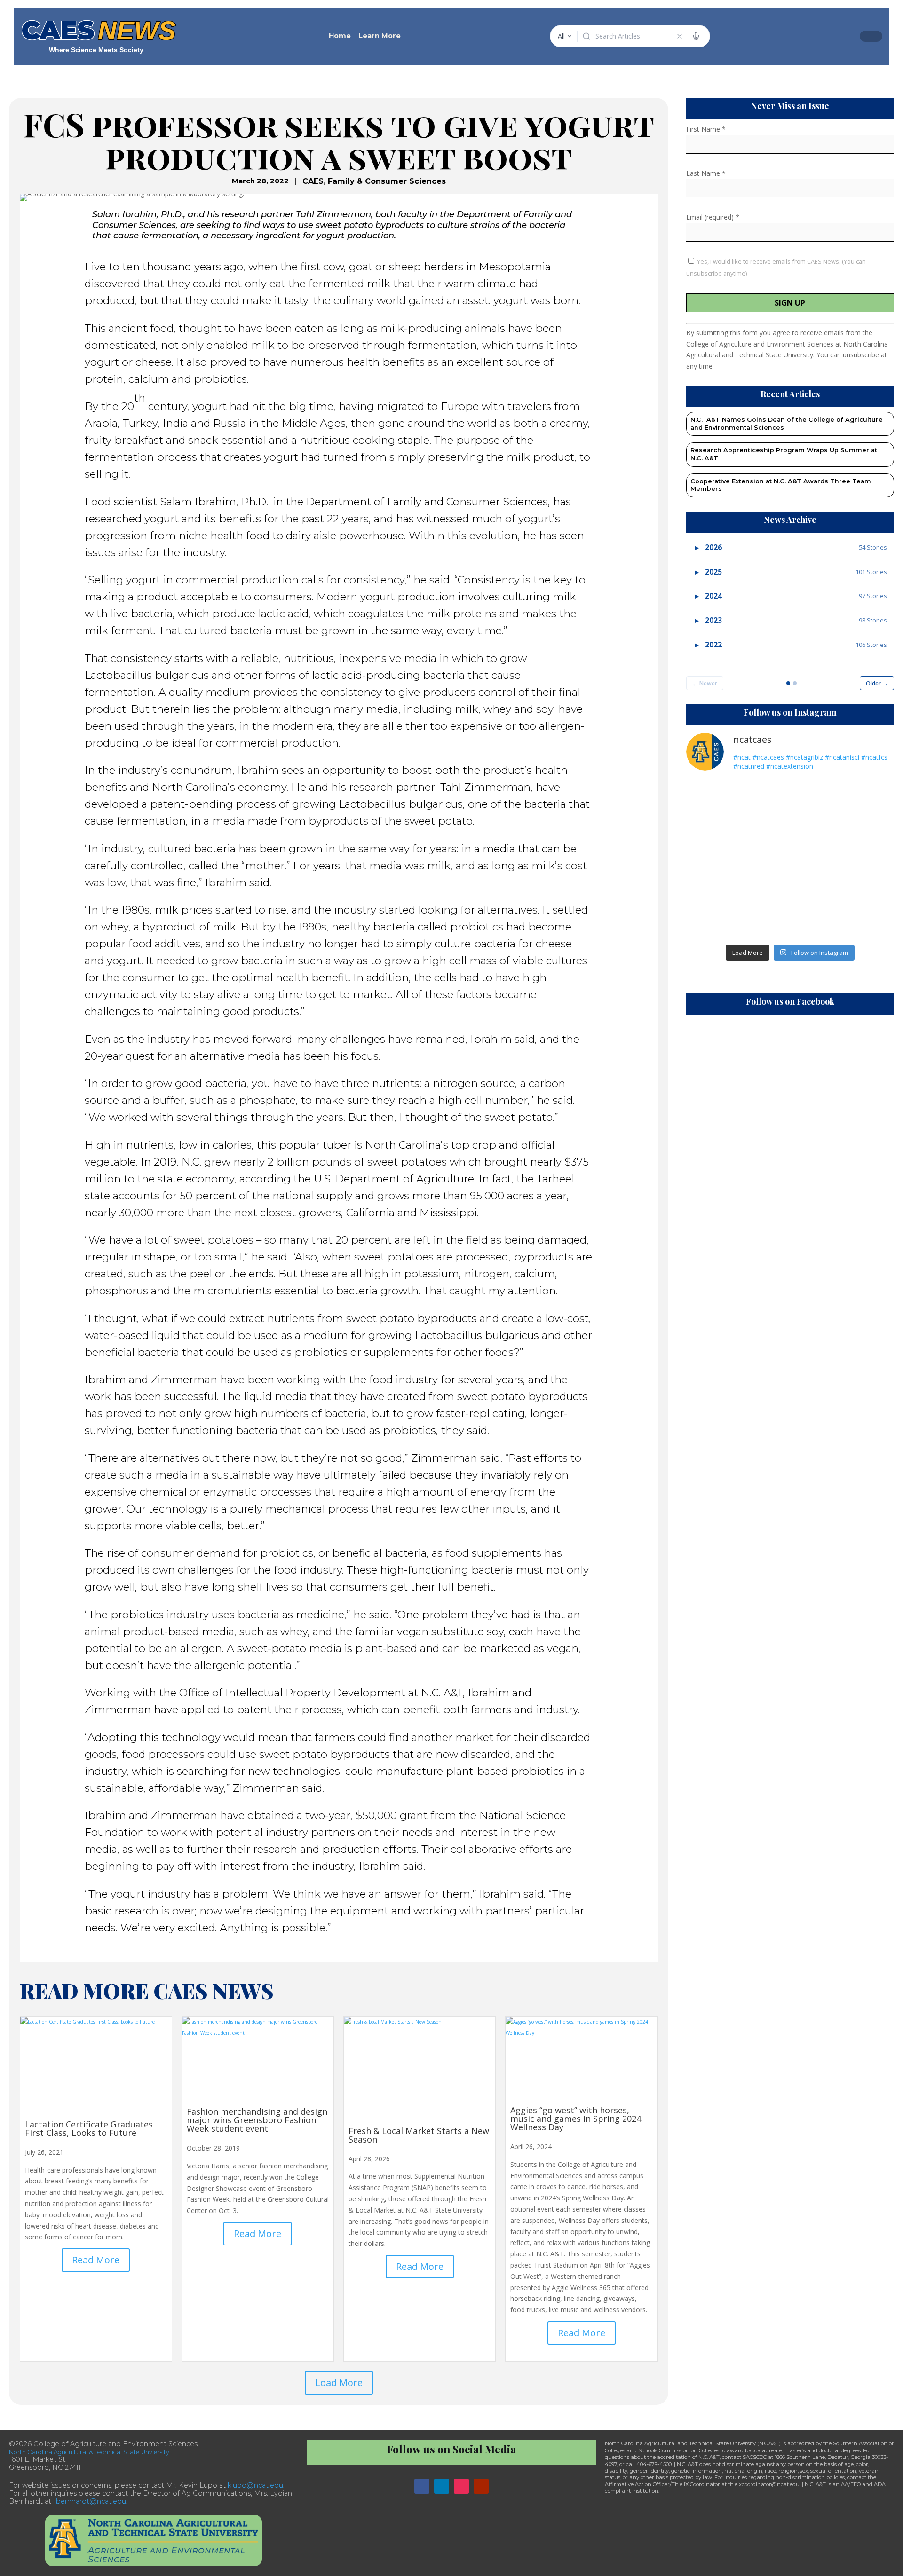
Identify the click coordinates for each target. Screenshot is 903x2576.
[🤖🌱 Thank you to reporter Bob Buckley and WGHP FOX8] (764, 859)
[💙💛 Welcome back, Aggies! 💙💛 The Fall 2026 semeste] (764, 828)
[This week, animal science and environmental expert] (710, 859)
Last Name (706, 173)
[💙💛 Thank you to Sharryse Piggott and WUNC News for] (764, 796)
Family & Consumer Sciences (387, 181)
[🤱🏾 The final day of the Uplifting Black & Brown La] (710, 923)
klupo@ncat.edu (255, 2485)
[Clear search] (680, 36)
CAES (313, 181)
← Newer (705, 683)
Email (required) (713, 217)
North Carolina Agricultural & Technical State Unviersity (89, 2452)
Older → (877, 683)
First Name (706, 129)
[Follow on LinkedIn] (442, 2486)
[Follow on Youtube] (481, 2486)
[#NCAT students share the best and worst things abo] (870, 796)
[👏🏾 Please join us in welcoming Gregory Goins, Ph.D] (817, 859)
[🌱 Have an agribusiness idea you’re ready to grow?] (817, 796)
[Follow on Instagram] (461, 2486)
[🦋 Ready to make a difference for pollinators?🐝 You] (710, 796)
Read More (96, 2260)
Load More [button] (339, 2383)
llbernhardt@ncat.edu (90, 2501)
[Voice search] (696, 36)
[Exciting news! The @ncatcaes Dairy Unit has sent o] (870, 923)
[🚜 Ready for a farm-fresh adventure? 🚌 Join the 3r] (710, 828)
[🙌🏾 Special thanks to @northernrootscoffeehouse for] (870, 828)
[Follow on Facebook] (422, 2486)
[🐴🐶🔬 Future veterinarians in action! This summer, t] (817, 828)
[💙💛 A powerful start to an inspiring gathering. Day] (764, 923)
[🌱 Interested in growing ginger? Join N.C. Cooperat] (710, 891)
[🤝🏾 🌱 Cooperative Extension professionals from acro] (870, 859)
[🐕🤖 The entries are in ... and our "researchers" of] (817, 923)
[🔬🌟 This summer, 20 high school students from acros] (870, 891)
